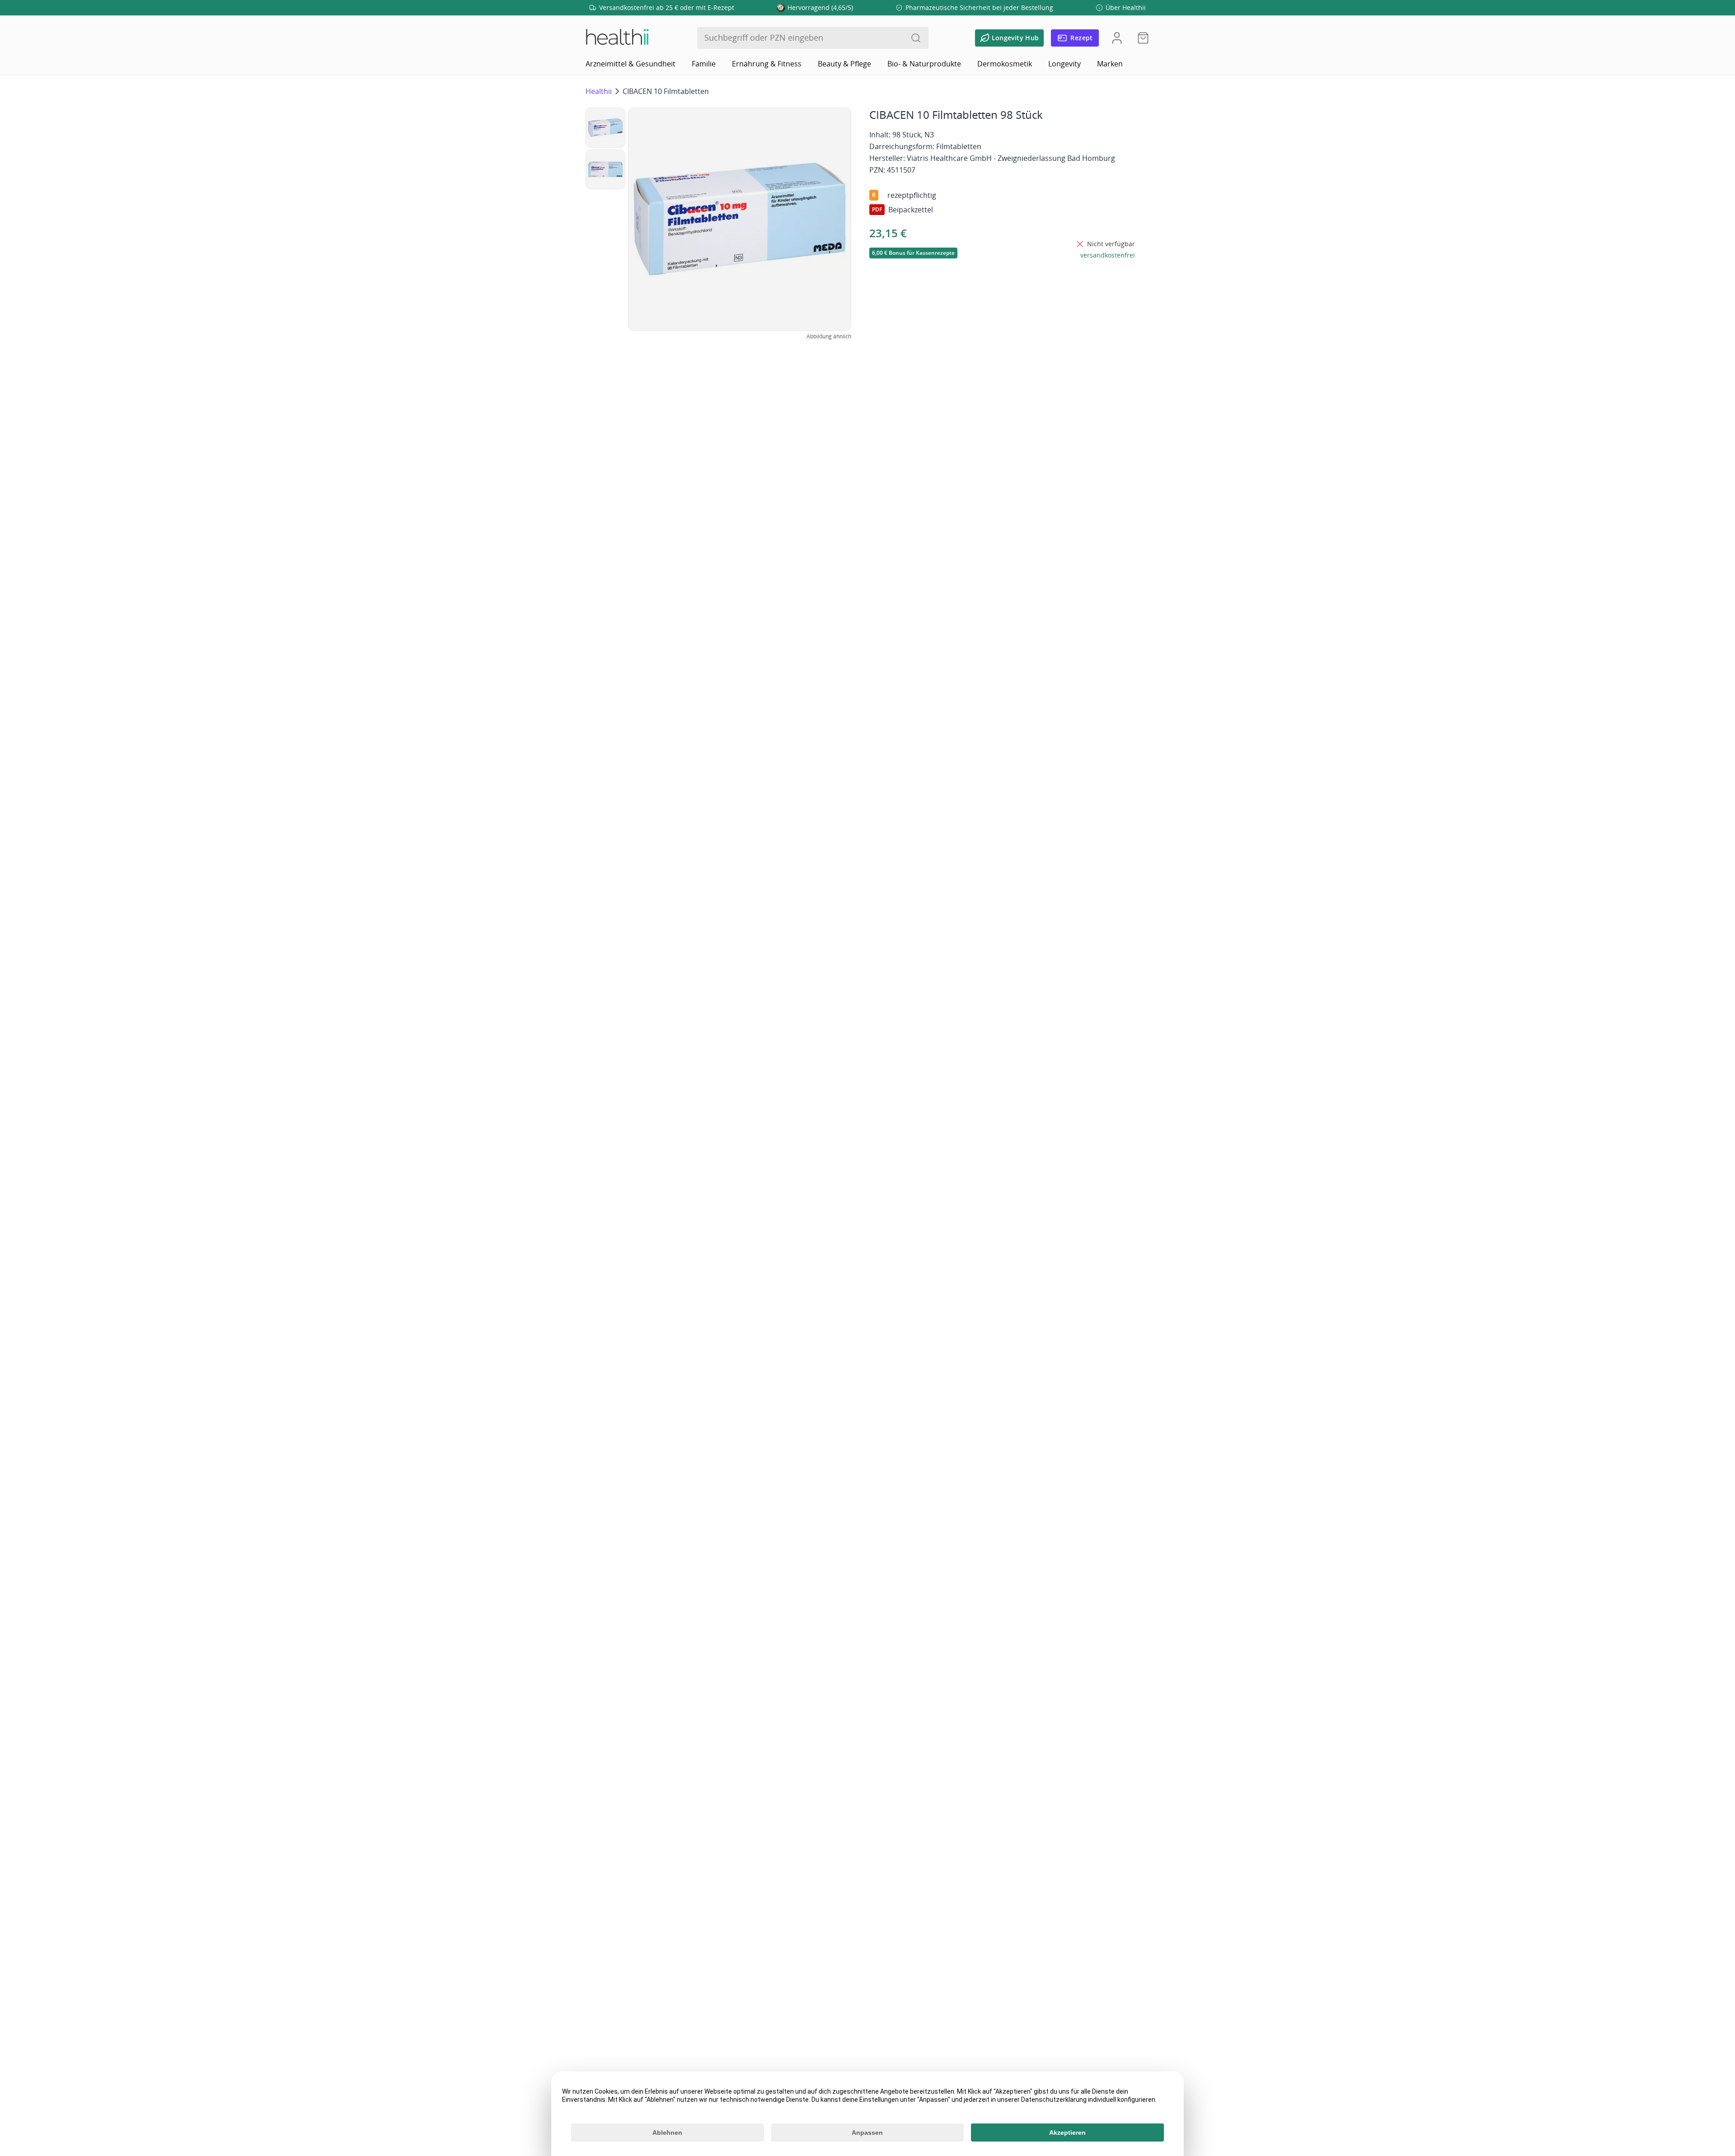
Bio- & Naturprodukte (924, 64)
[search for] (916, 38)
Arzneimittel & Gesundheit (631, 64)
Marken (1110, 64)
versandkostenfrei (1108, 255)
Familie (704, 64)
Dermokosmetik (1005, 64)
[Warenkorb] (1140, 38)
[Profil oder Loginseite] (1117, 38)
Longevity (1064, 64)
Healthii (599, 91)
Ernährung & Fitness (767, 64)
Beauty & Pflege (844, 64)
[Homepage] (617, 38)
